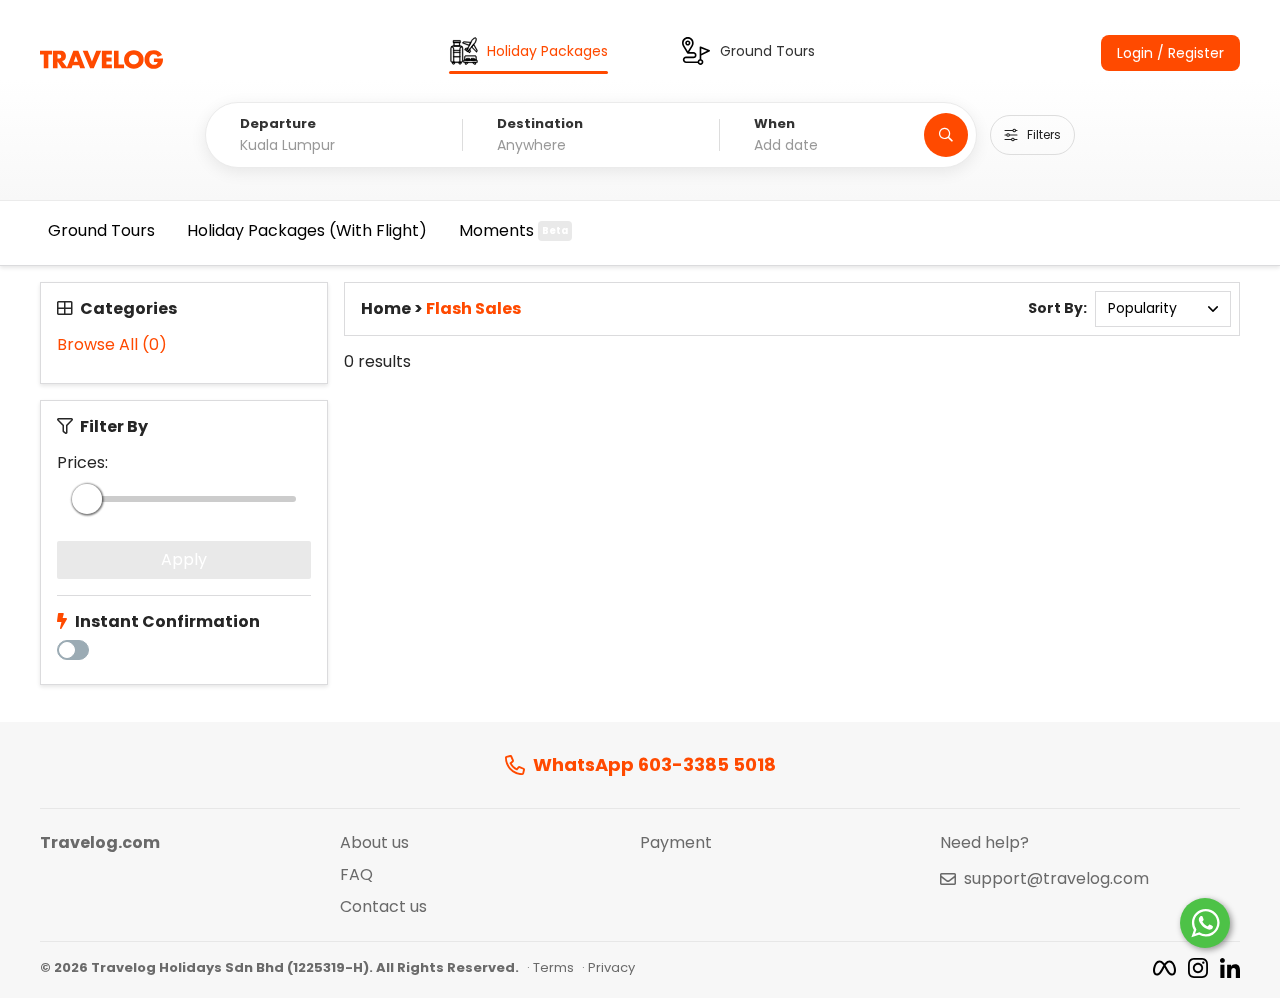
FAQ (356, 875)
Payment (676, 843)
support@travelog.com (1056, 879)
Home (386, 309)
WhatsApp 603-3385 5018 (654, 765)
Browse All (112, 345)
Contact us (383, 907)
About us (374, 843)
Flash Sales (473, 309)
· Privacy (608, 968)
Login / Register (1170, 53)
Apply (184, 559)
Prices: (82, 463)
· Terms (550, 968)
